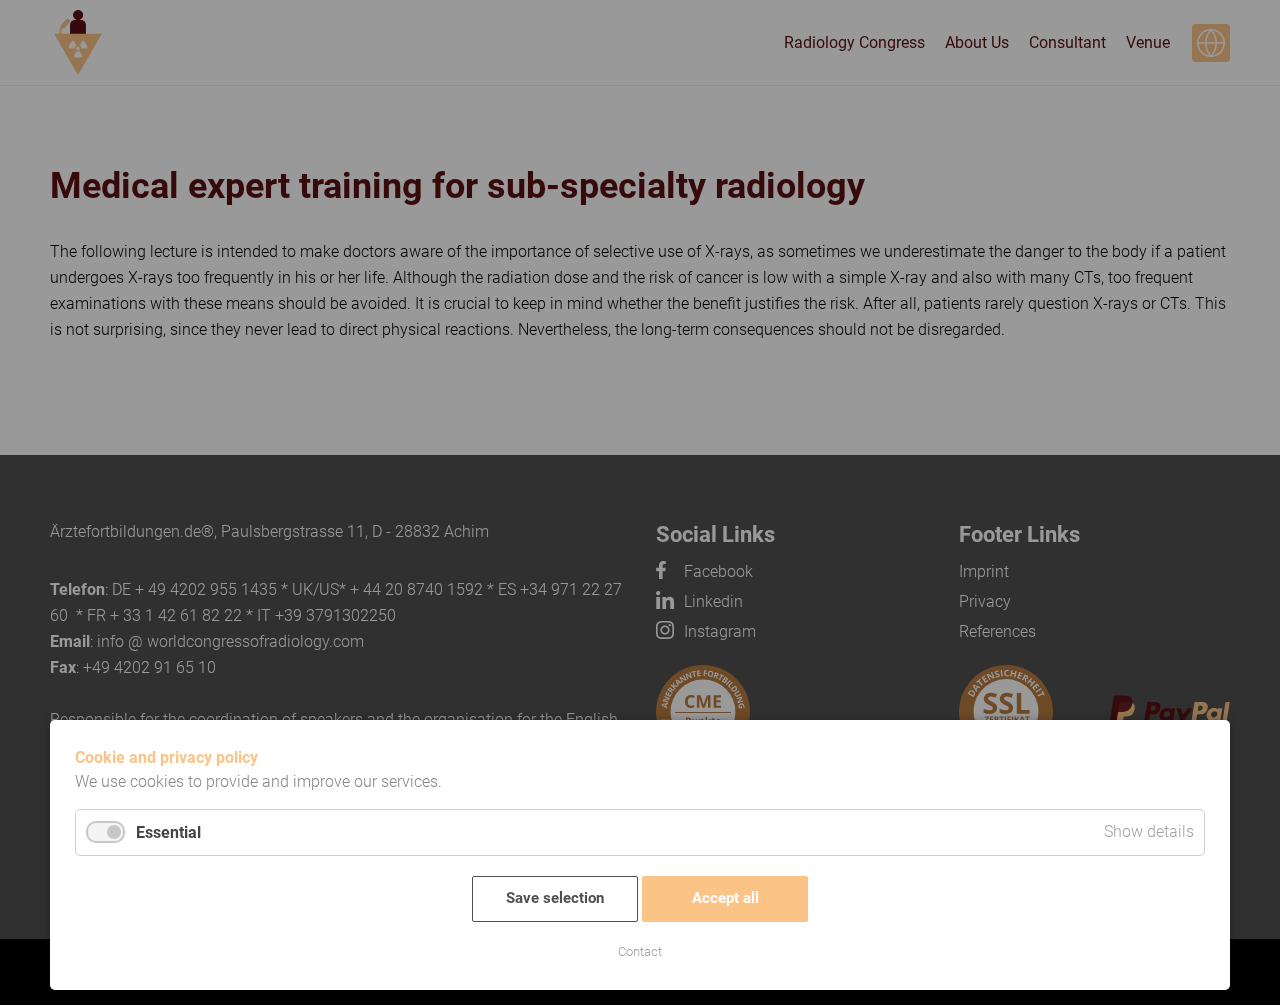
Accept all (725, 898)
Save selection (555, 898)
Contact (640, 951)
